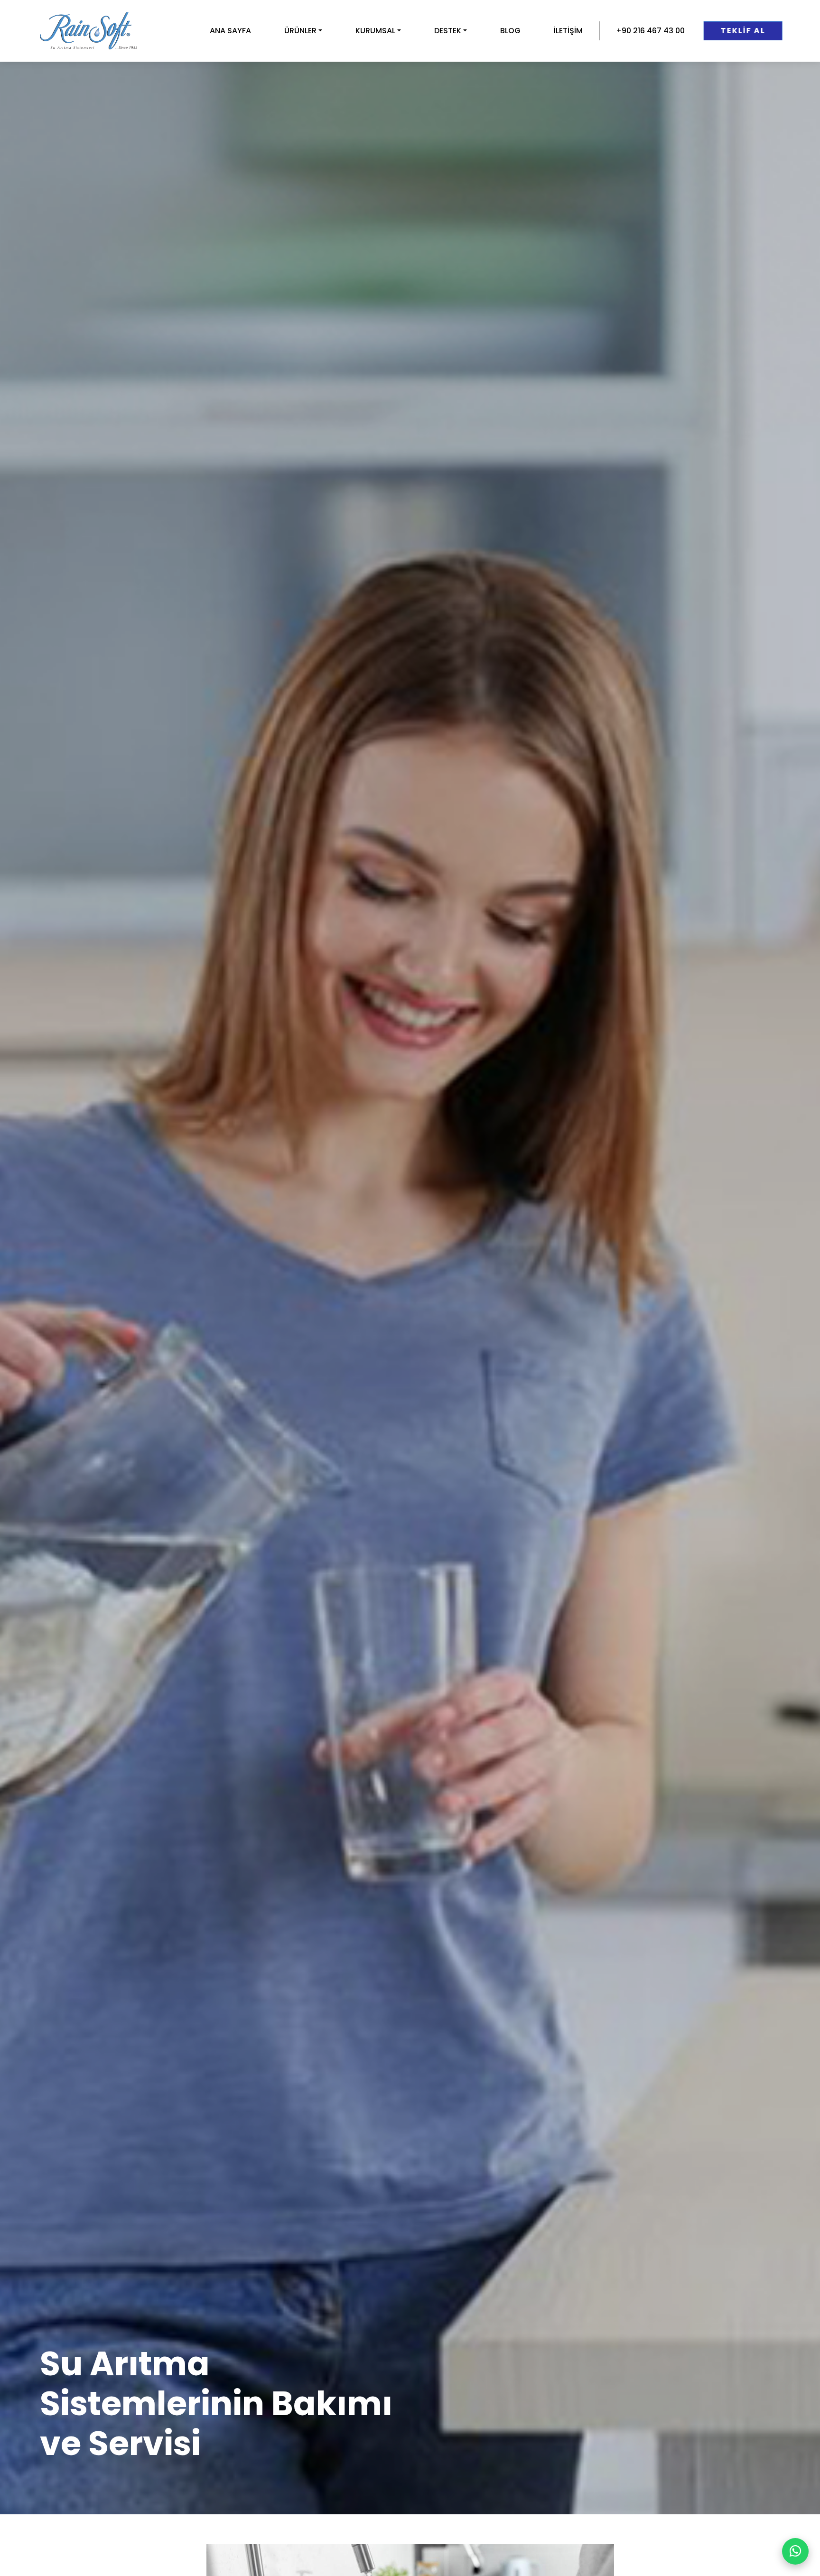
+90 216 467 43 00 (650, 31)
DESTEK (448, 31)
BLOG (510, 31)
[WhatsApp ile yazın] (795, 2551)
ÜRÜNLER (300, 31)
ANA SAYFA (230, 31)
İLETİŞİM (568, 31)
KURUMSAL (375, 31)
